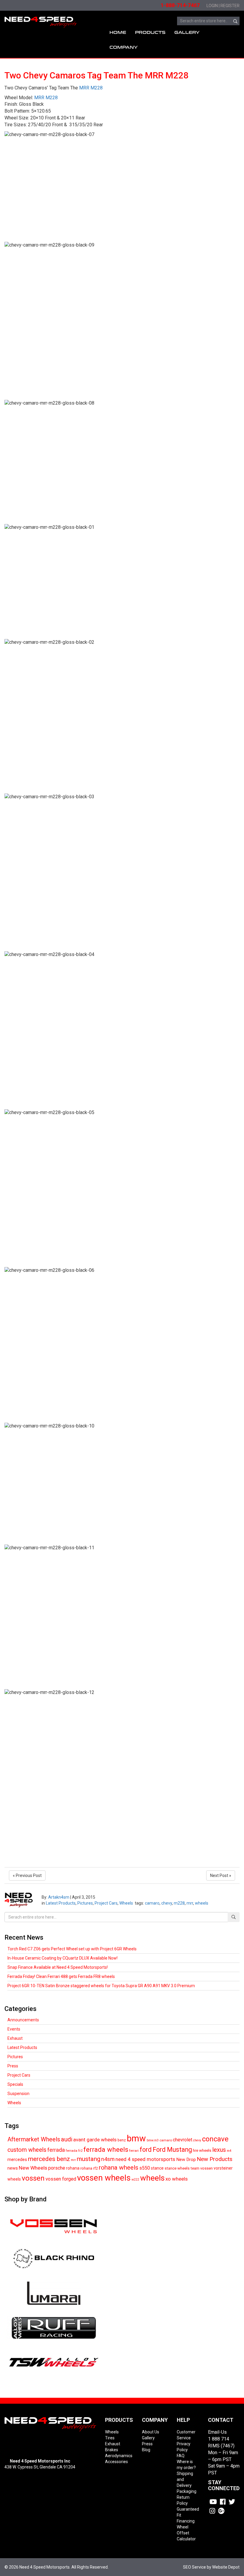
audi (67, 2139)
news (13, 2168)
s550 (145, 2168)
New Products (215, 2159)
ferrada (56, 2150)
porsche (57, 2168)
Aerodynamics (119, 2456)
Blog (146, 2450)
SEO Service (194, 2567)
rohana (73, 2168)
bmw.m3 (153, 2140)
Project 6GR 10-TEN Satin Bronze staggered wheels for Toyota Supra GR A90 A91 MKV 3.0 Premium (101, 1986)
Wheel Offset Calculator (186, 2533)
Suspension (18, 2094)
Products (150, 33)
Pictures (85, 1903)
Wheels (126, 1903)
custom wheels (27, 2150)
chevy (167, 1903)
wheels (202, 1903)
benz (122, 2140)
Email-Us (217, 2432)
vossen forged (61, 2179)
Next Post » (221, 1875)
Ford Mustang (172, 2150)
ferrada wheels (106, 2149)
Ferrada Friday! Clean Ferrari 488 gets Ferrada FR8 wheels (61, 1976)
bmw (136, 2138)
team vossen (202, 2168)
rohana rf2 (89, 2168)
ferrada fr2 (74, 2151)
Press (13, 2066)
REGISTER (230, 6)
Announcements (23, 2020)
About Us (151, 2432)
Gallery (148, 2438)
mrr (190, 1903)
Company (124, 47)
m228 (179, 1903)
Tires (110, 2438)
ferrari (134, 2151)
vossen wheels (104, 2178)
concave (215, 2139)
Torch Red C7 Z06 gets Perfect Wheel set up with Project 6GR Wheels (72, 1949)
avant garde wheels (95, 2140)
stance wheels (177, 2168)
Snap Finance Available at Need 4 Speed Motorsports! (58, 1967)
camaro (152, 1903)
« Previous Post (27, 1875)
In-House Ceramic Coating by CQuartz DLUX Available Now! (62, 1958)
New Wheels (33, 2168)
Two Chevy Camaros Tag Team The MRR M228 (96, 75)
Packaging (187, 2491)
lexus (219, 2150)
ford (146, 2150)
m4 (229, 2151)
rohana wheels (119, 2168)
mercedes (17, 2159)
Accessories (116, 2462)
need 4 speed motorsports (145, 2159)
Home (118, 33)
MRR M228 (91, 88)
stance (157, 2168)
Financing (186, 2521)
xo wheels (177, 2179)
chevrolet (183, 2140)
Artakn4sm (59, 1897)
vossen (33, 2178)
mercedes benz (49, 2159)
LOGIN (212, 6)
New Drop (186, 2159)
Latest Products (61, 1903)
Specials (15, 2084)
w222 (135, 2180)
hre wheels (202, 2150)
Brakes (112, 2450)
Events (14, 2029)
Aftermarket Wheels (34, 2139)
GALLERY (187, 33)
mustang (89, 2159)
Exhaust (15, 2038)
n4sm (108, 2159)
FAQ (181, 2456)
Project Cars (106, 1903)
